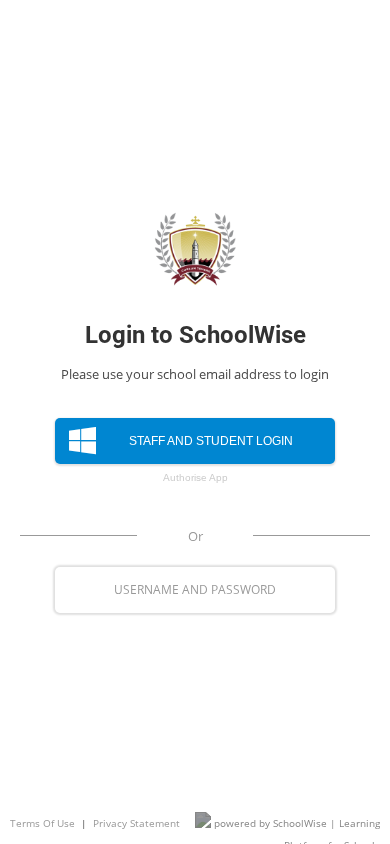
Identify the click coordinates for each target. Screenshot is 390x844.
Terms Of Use (42, 823)
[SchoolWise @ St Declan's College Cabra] (195, 249)
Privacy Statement (136, 823)
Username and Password (195, 589)
